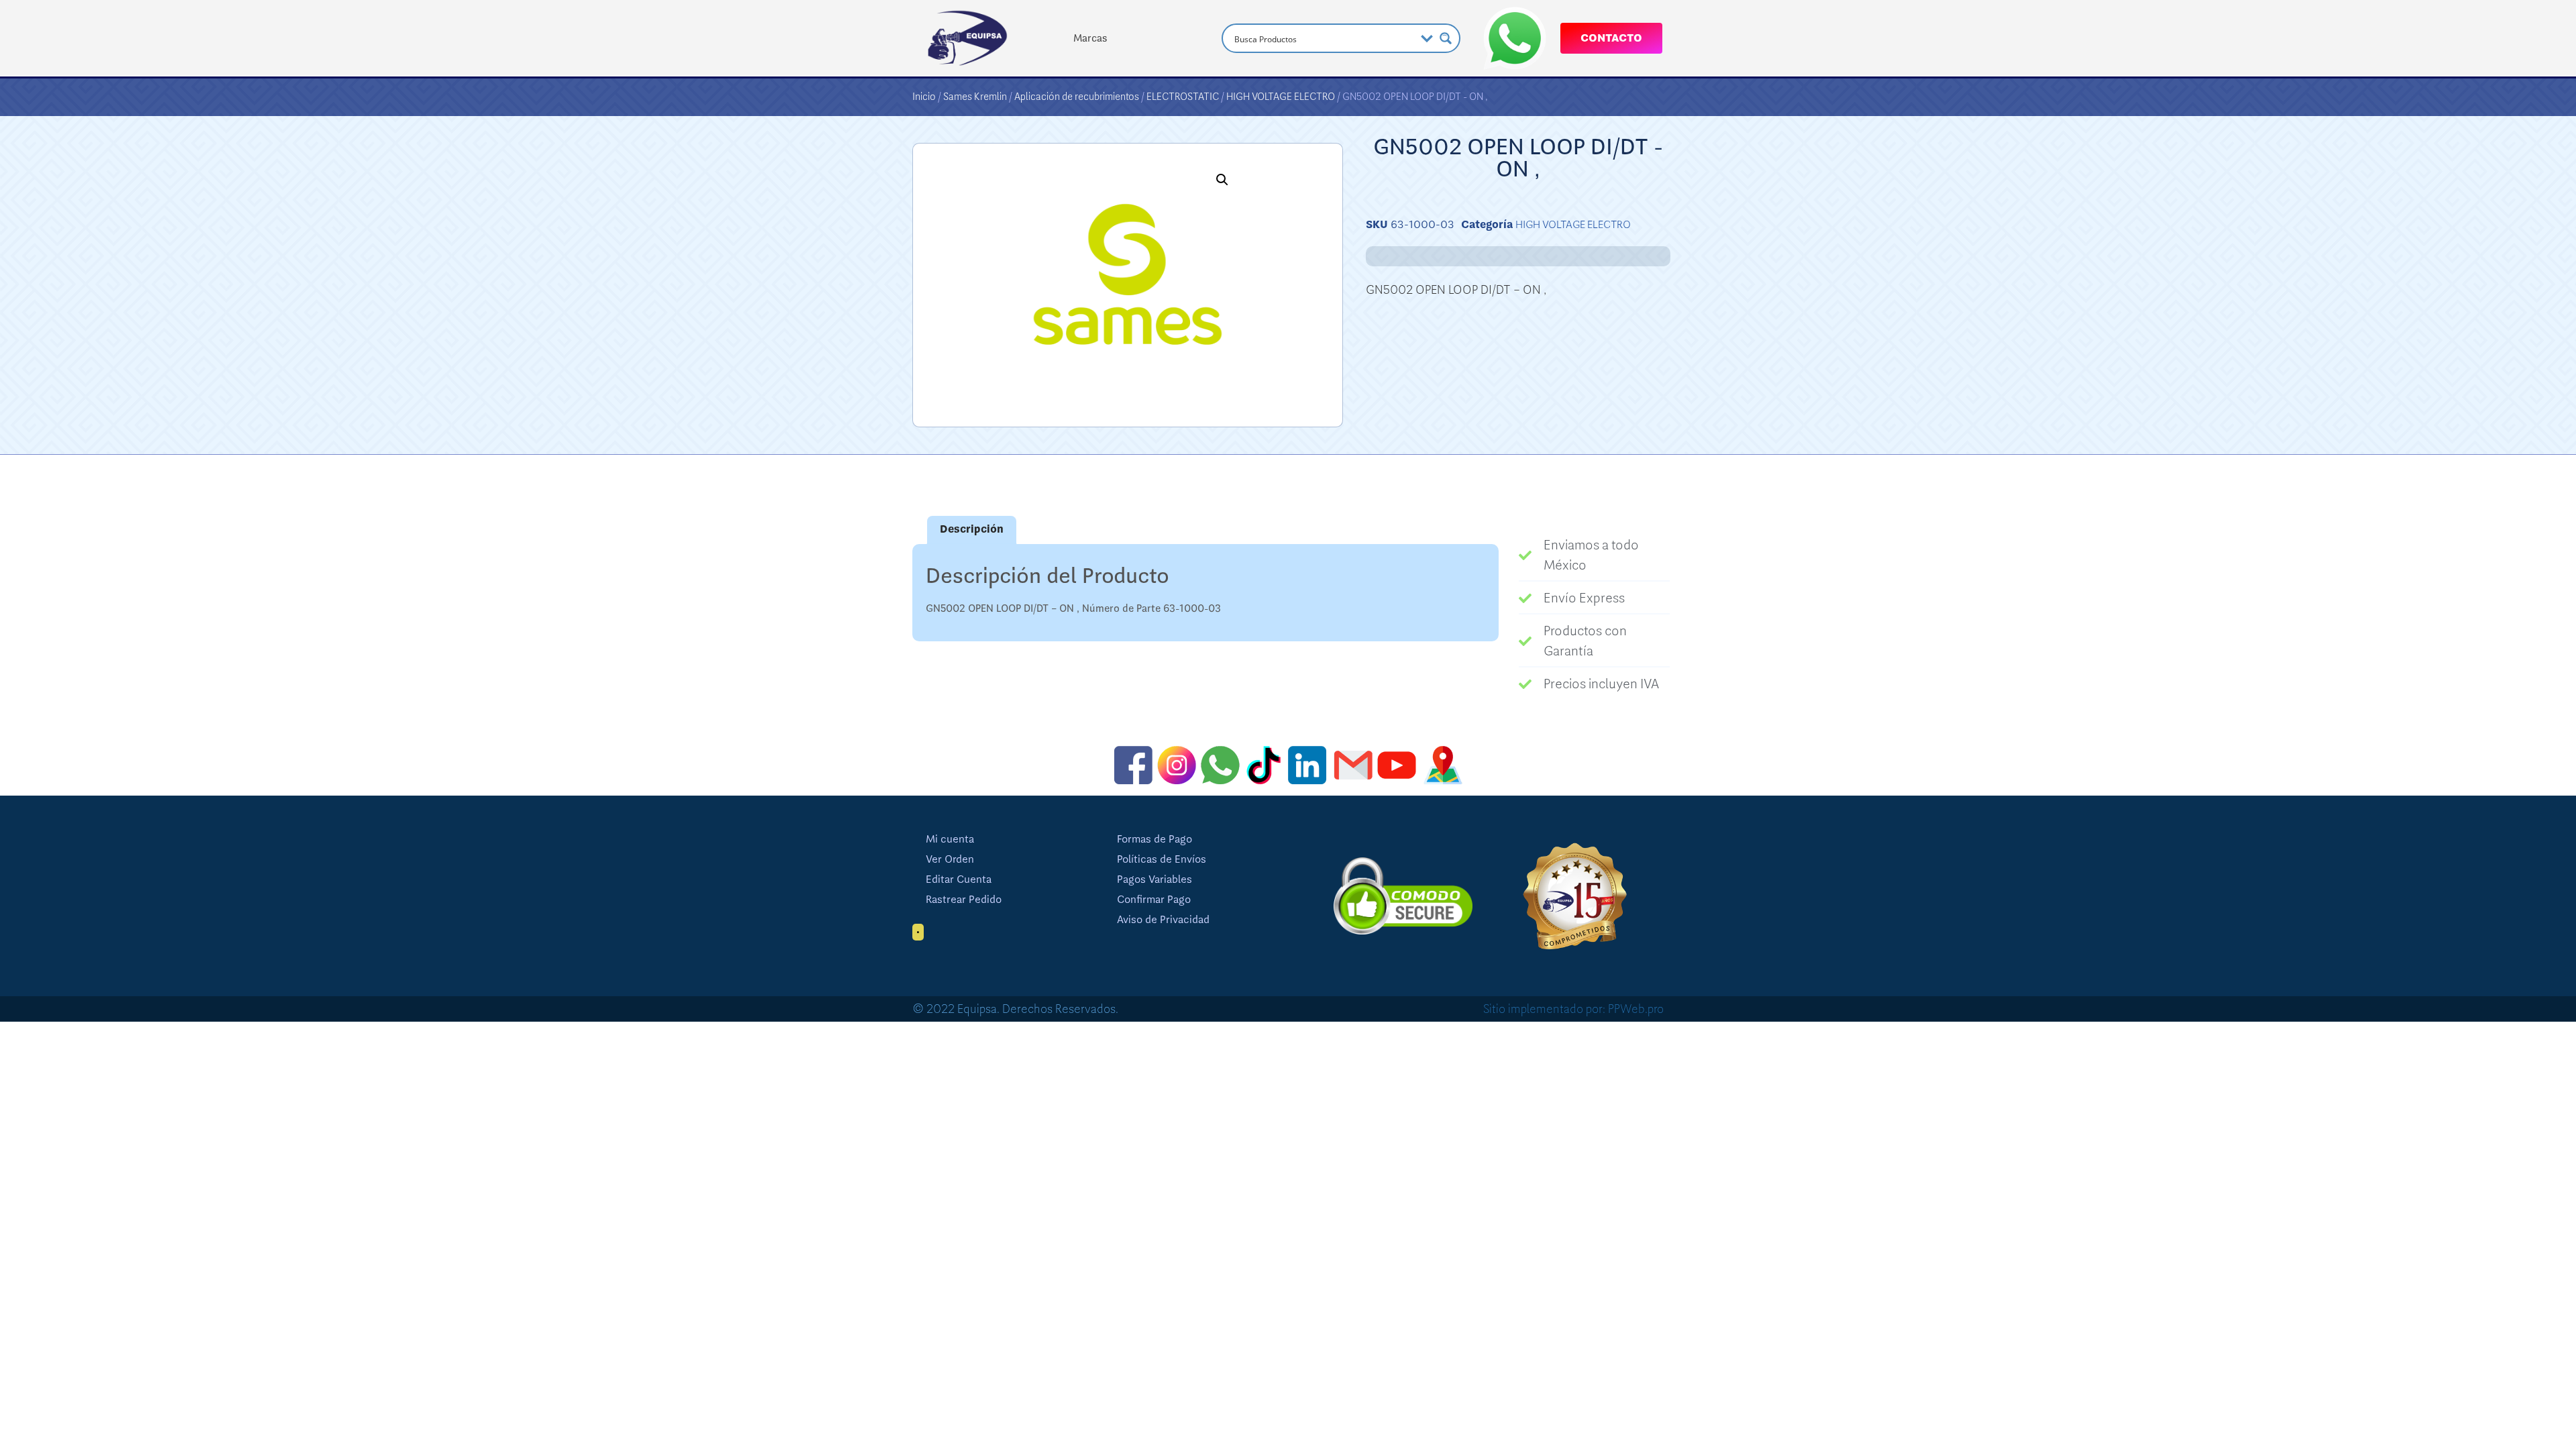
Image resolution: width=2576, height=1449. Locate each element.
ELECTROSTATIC (1183, 97)
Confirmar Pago (1154, 900)
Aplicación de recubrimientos (1077, 97)
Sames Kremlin (975, 97)
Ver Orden (950, 859)
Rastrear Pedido (964, 900)
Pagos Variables (1155, 879)
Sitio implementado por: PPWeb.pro (1573, 1009)
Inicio (924, 97)
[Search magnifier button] (1446, 38)
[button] (1222, 180)
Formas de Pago (1155, 839)
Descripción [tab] (972, 529)
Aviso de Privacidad (1163, 920)
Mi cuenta (950, 839)
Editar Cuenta (959, 879)
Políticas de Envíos (1162, 859)
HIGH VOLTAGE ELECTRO (1281, 97)
